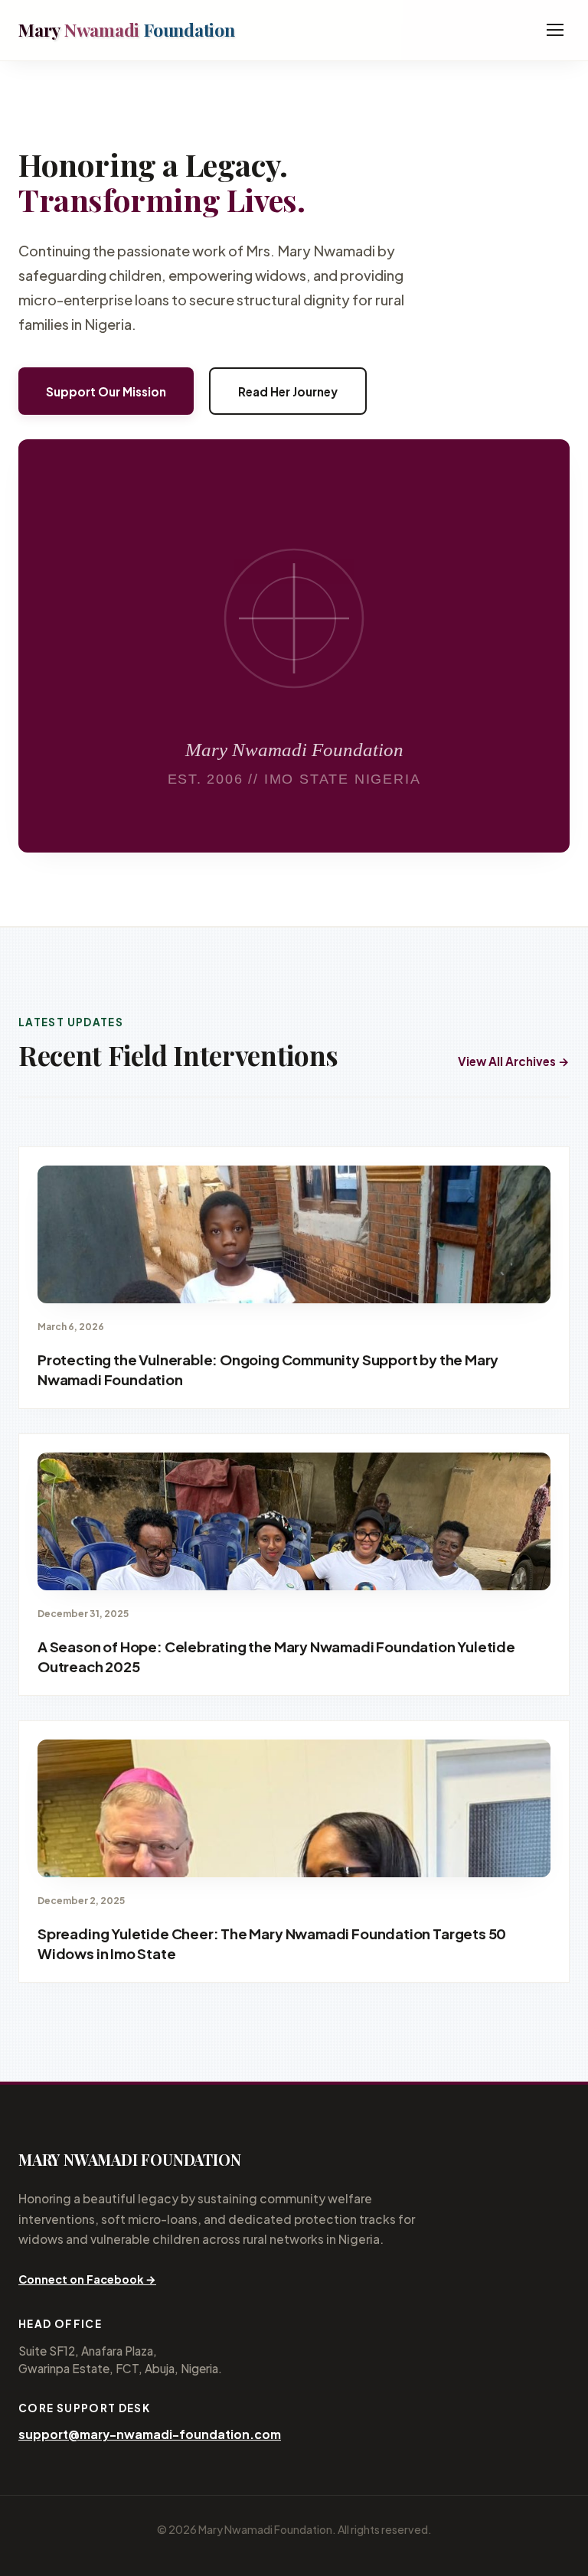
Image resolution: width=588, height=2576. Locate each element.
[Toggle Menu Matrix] (555, 30)
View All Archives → (514, 1061)
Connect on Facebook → (87, 2279)
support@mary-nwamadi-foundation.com (150, 2434)
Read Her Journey (288, 391)
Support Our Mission (106, 391)
